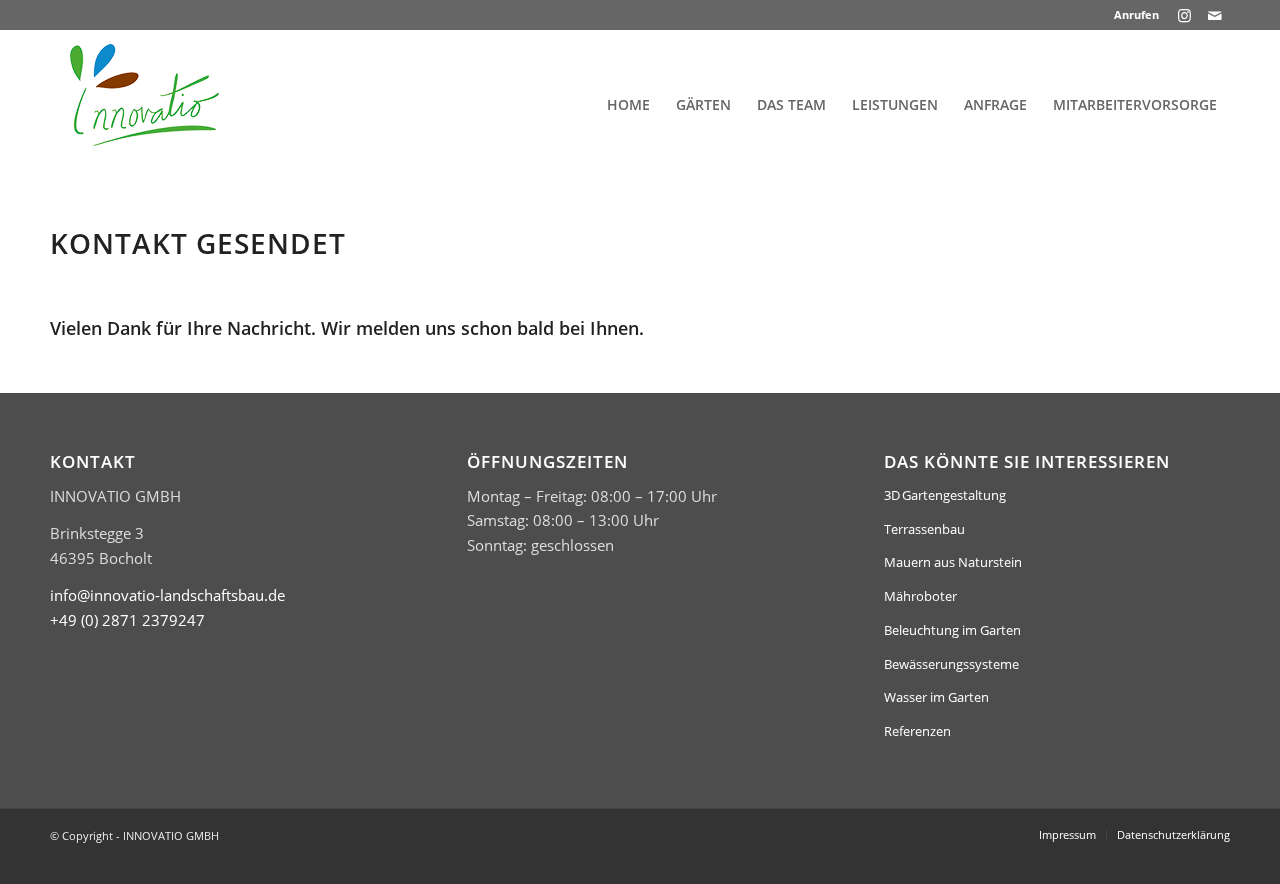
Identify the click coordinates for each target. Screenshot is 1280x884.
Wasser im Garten (936, 697)
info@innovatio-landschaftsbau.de (167, 595)
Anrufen (1136, 14)
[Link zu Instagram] (1184, 15)
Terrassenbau (924, 529)
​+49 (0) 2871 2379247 (127, 620)
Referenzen (917, 731)
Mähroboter (920, 596)
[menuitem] (1131, 15)
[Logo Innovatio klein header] (144, 105)
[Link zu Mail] (1215, 15)
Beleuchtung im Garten (952, 630)
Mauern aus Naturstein (953, 562)
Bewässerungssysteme (951, 664)
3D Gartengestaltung (945, 495)
